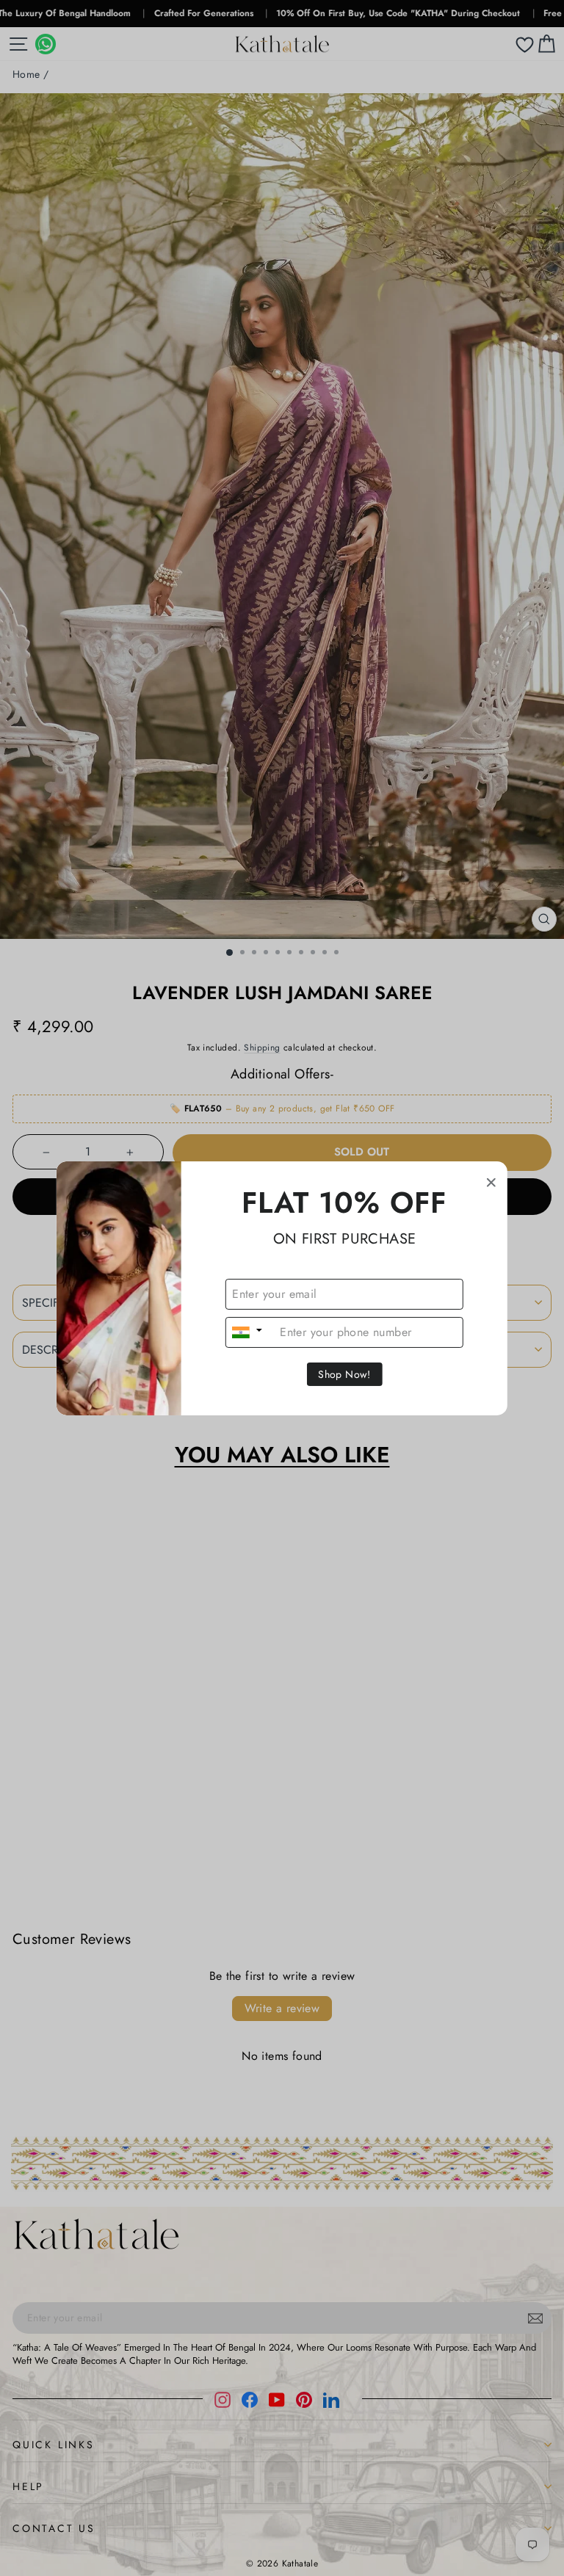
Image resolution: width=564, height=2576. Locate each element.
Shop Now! (344, 1374)
